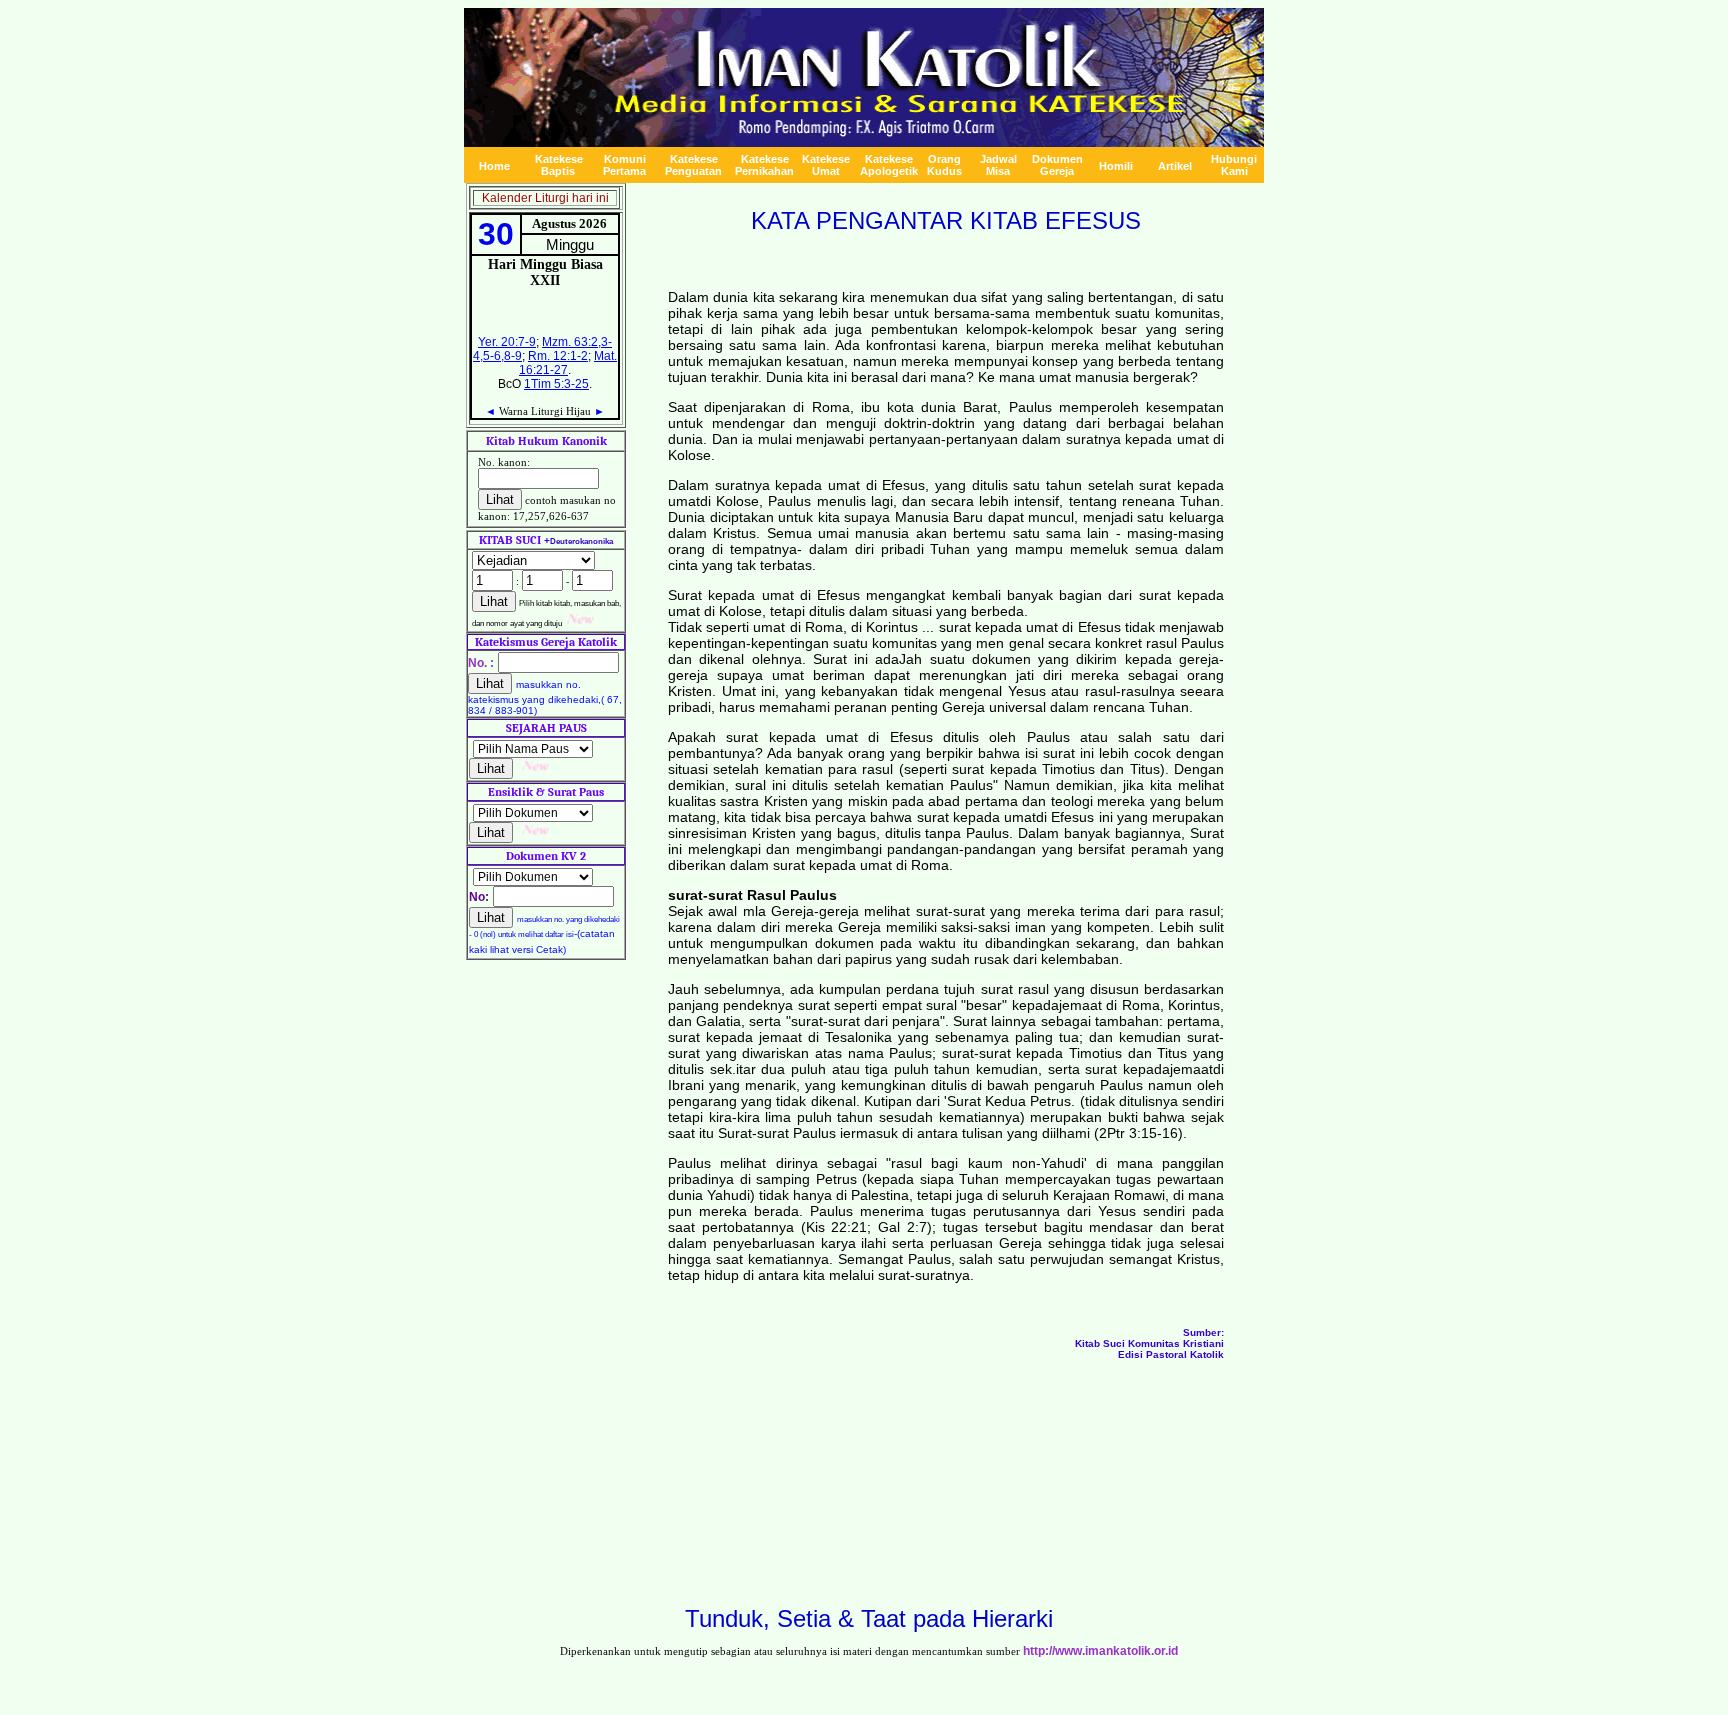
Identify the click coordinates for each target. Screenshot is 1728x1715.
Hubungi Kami (1234, 165)
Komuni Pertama (624, 165)
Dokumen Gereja (1057, 165)
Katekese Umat (826, 165)
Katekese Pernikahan (764, 165)
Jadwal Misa (998, 165)
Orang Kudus (944, 165)
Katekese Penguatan (693, 165)
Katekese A (889, 165)
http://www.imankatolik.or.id (1100, 1651)
